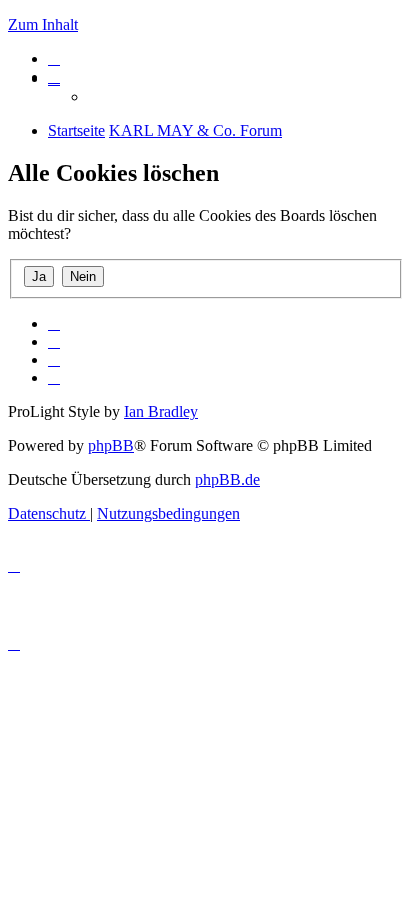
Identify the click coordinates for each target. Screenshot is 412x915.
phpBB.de (227, 479)
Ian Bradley (161, 411)
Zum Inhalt (43, 24)
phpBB (111, 445)
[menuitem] (54, 58)
